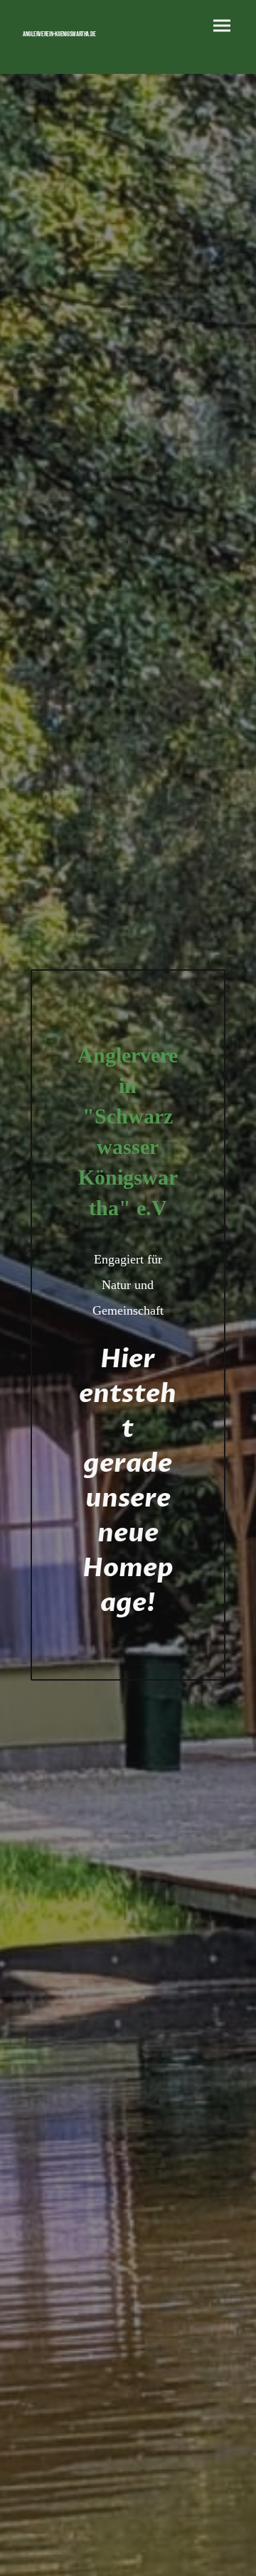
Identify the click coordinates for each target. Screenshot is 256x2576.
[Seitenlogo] (70, 44)
